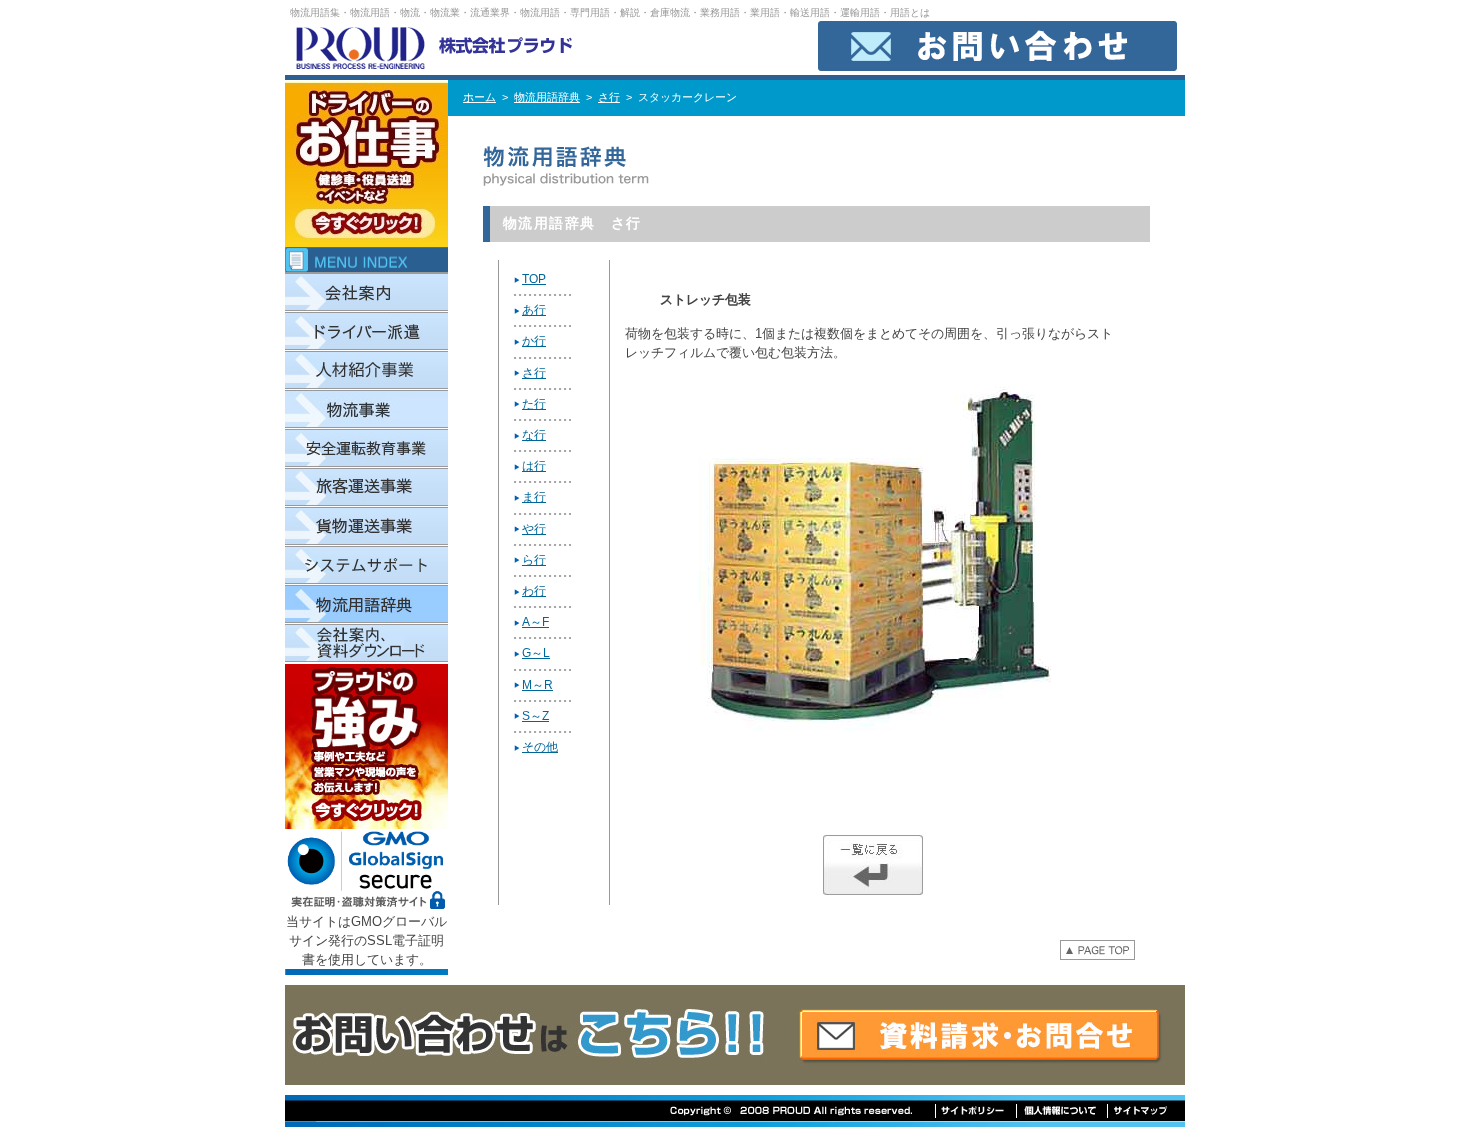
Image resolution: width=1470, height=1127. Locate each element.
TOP (534, 279)
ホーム (479, 97)
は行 (534, 466)
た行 (534, 404)
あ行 (534, 310)
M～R (537, 685)
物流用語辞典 (547, 97)
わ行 (534, 591)
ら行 (534, 560)
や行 (534, 529)
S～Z (535, 716)
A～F (535, 622)
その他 (540, 747)
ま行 (534, 497)
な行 (534, 435)
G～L (536, 653)
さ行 (609, 97)
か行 (534, 341)
